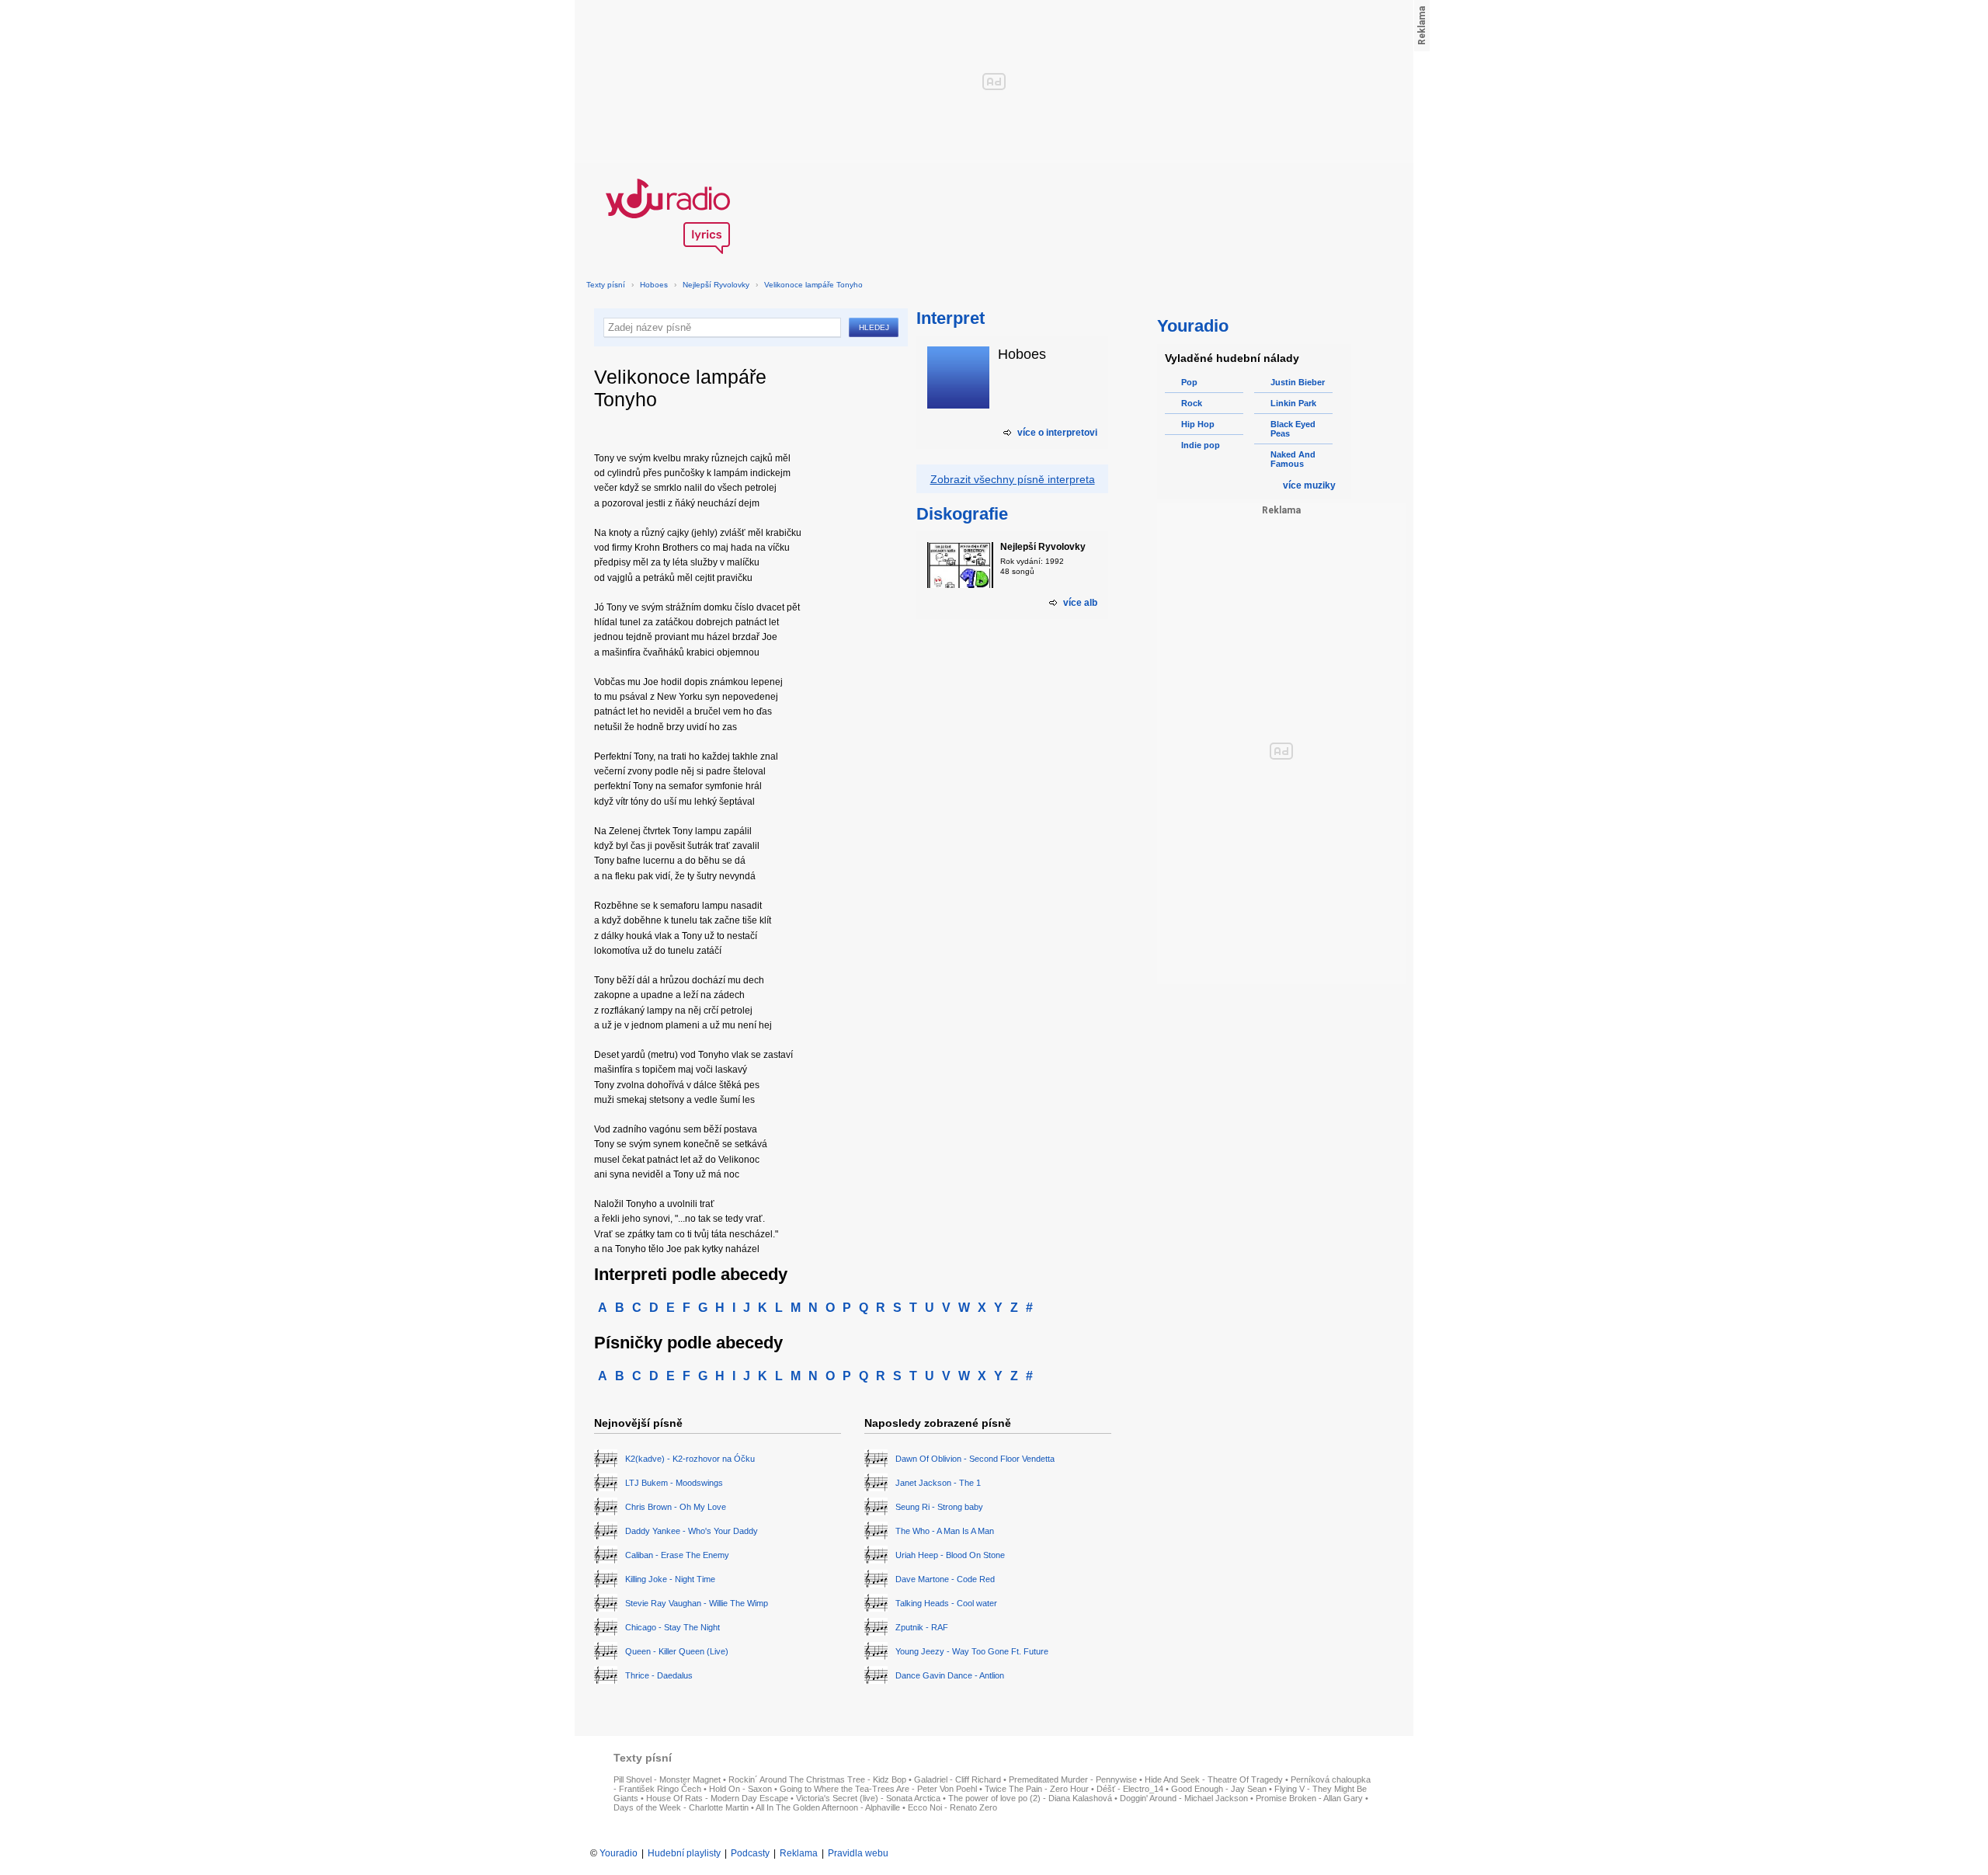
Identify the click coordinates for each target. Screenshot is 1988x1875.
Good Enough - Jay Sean (1219, 1789)
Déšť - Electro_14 (1130, 1789)
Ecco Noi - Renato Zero (952, 1807)
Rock (1192, 403)
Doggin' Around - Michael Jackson (1184, 1798)
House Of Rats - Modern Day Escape (717, 1798)
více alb (1080, 603)
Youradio (619, 1853)
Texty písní (606, 285)
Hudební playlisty (684, 1853)
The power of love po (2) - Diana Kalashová (1030, 1798)
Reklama (799, 1853)
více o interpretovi (1057, 433)
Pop (1189, 382)
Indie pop (1201, 445)
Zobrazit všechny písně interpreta (1013, 479)
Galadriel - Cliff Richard (958, 1779)
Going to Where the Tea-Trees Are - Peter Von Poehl (878, 1789)
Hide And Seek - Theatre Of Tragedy (1214, 1779)
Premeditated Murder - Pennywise (1073, 1779)
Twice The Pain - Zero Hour (1037, 1789)
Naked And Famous (1293, 459)
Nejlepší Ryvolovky (716, 285)
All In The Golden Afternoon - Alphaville (828, 1807)
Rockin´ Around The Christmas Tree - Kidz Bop (817, 1779)
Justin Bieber (1298, 382)
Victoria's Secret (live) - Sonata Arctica (868, 1798)
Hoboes (654, 285)
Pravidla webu (858, 1853)
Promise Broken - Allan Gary (1309, 1798)
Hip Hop (1198, 424)
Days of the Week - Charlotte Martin (681, 1807)
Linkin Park (1293, 403)
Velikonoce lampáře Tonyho (813, 285)
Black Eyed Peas (1293, 429)
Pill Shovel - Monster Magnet (667, 1779)
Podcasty (750, 1853)
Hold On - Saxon (740, 1789)
